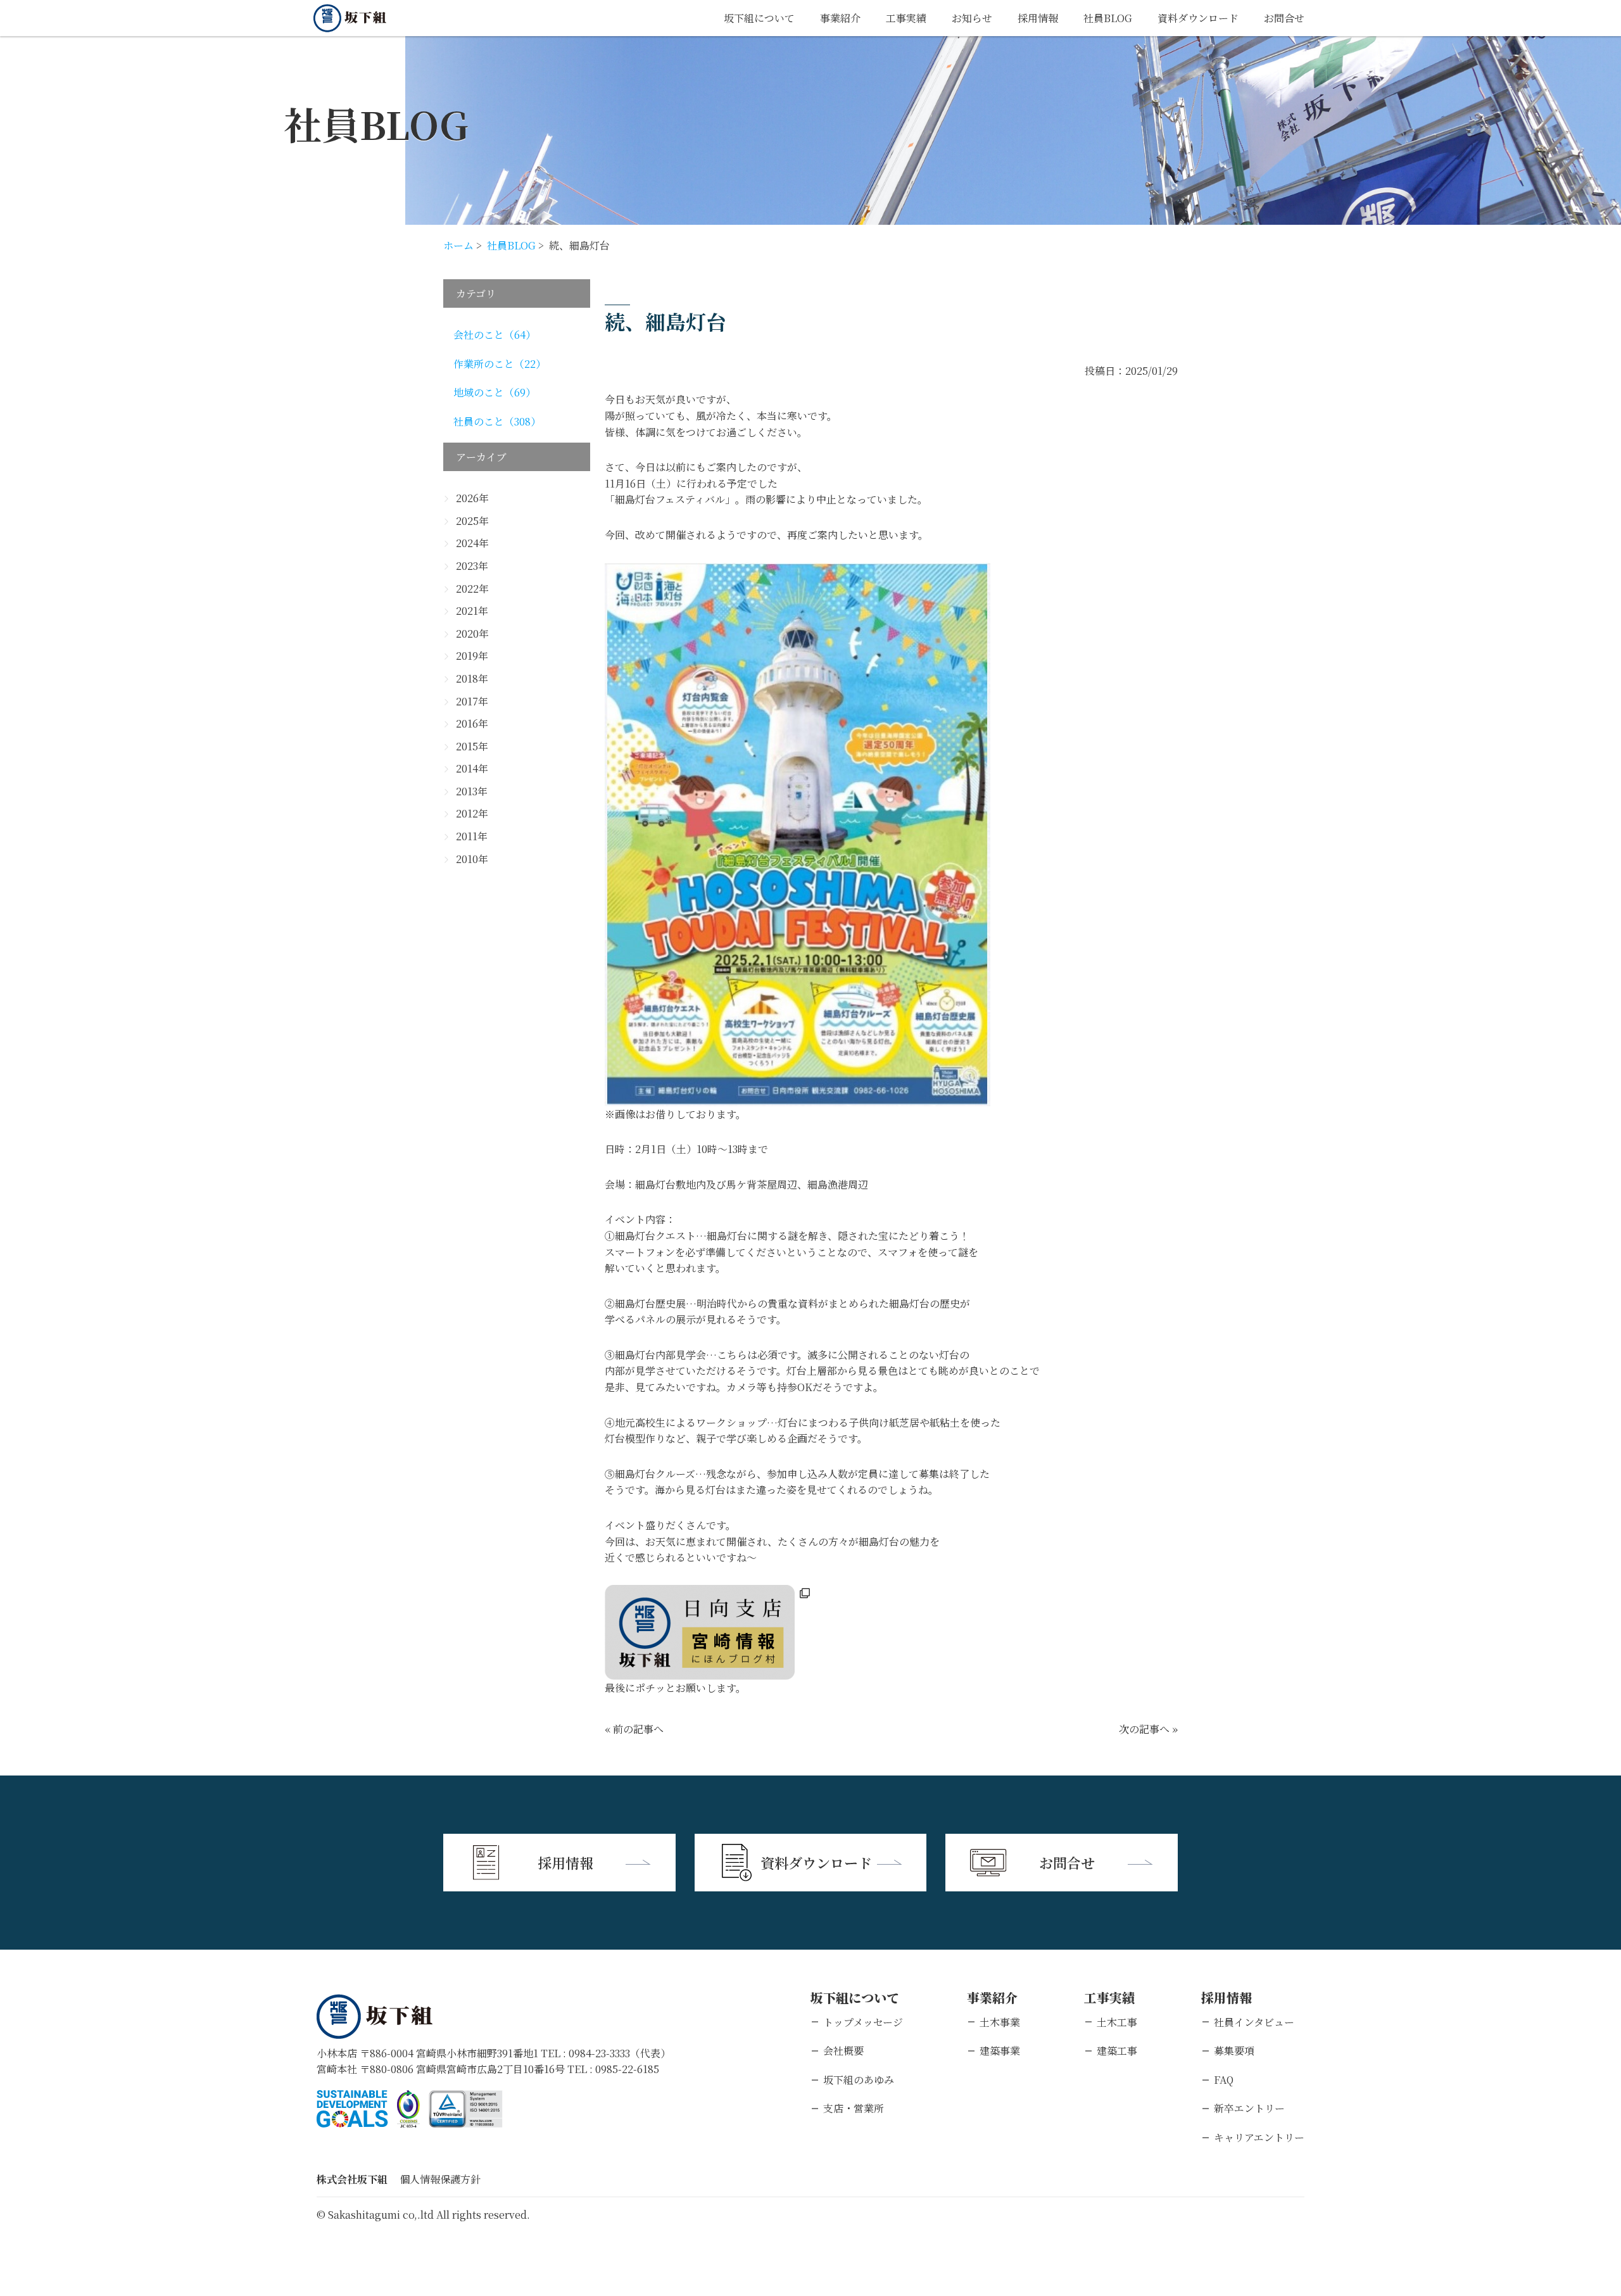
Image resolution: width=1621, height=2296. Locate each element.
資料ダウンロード (1198, 18)
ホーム (458, 245)
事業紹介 (840, 18)
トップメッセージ (863, 2022)
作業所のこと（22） (500, 364)
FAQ (1224, 2080)
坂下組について (759, 18)
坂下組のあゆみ (859, 2080)
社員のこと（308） (497, 421)
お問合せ (1284, 18)
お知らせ (972, 18)
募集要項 (1234, 2051)
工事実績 (906, 18)
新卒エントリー (1249, 2108)
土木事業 (1000, 2022)
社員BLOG (1108, 18)
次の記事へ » (1148, 1729)
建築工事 (1117, 2051)
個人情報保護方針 (440, 2179)
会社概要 (843, 2051)
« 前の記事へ (634, 1729)
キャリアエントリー (1259, 2137)
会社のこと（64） (495, 335)
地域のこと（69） (495, 392)
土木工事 (1117, 2022)
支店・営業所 (854, 2108)
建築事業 (1000, 2051)
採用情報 (1038, 18)
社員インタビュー (1254, 2022)
